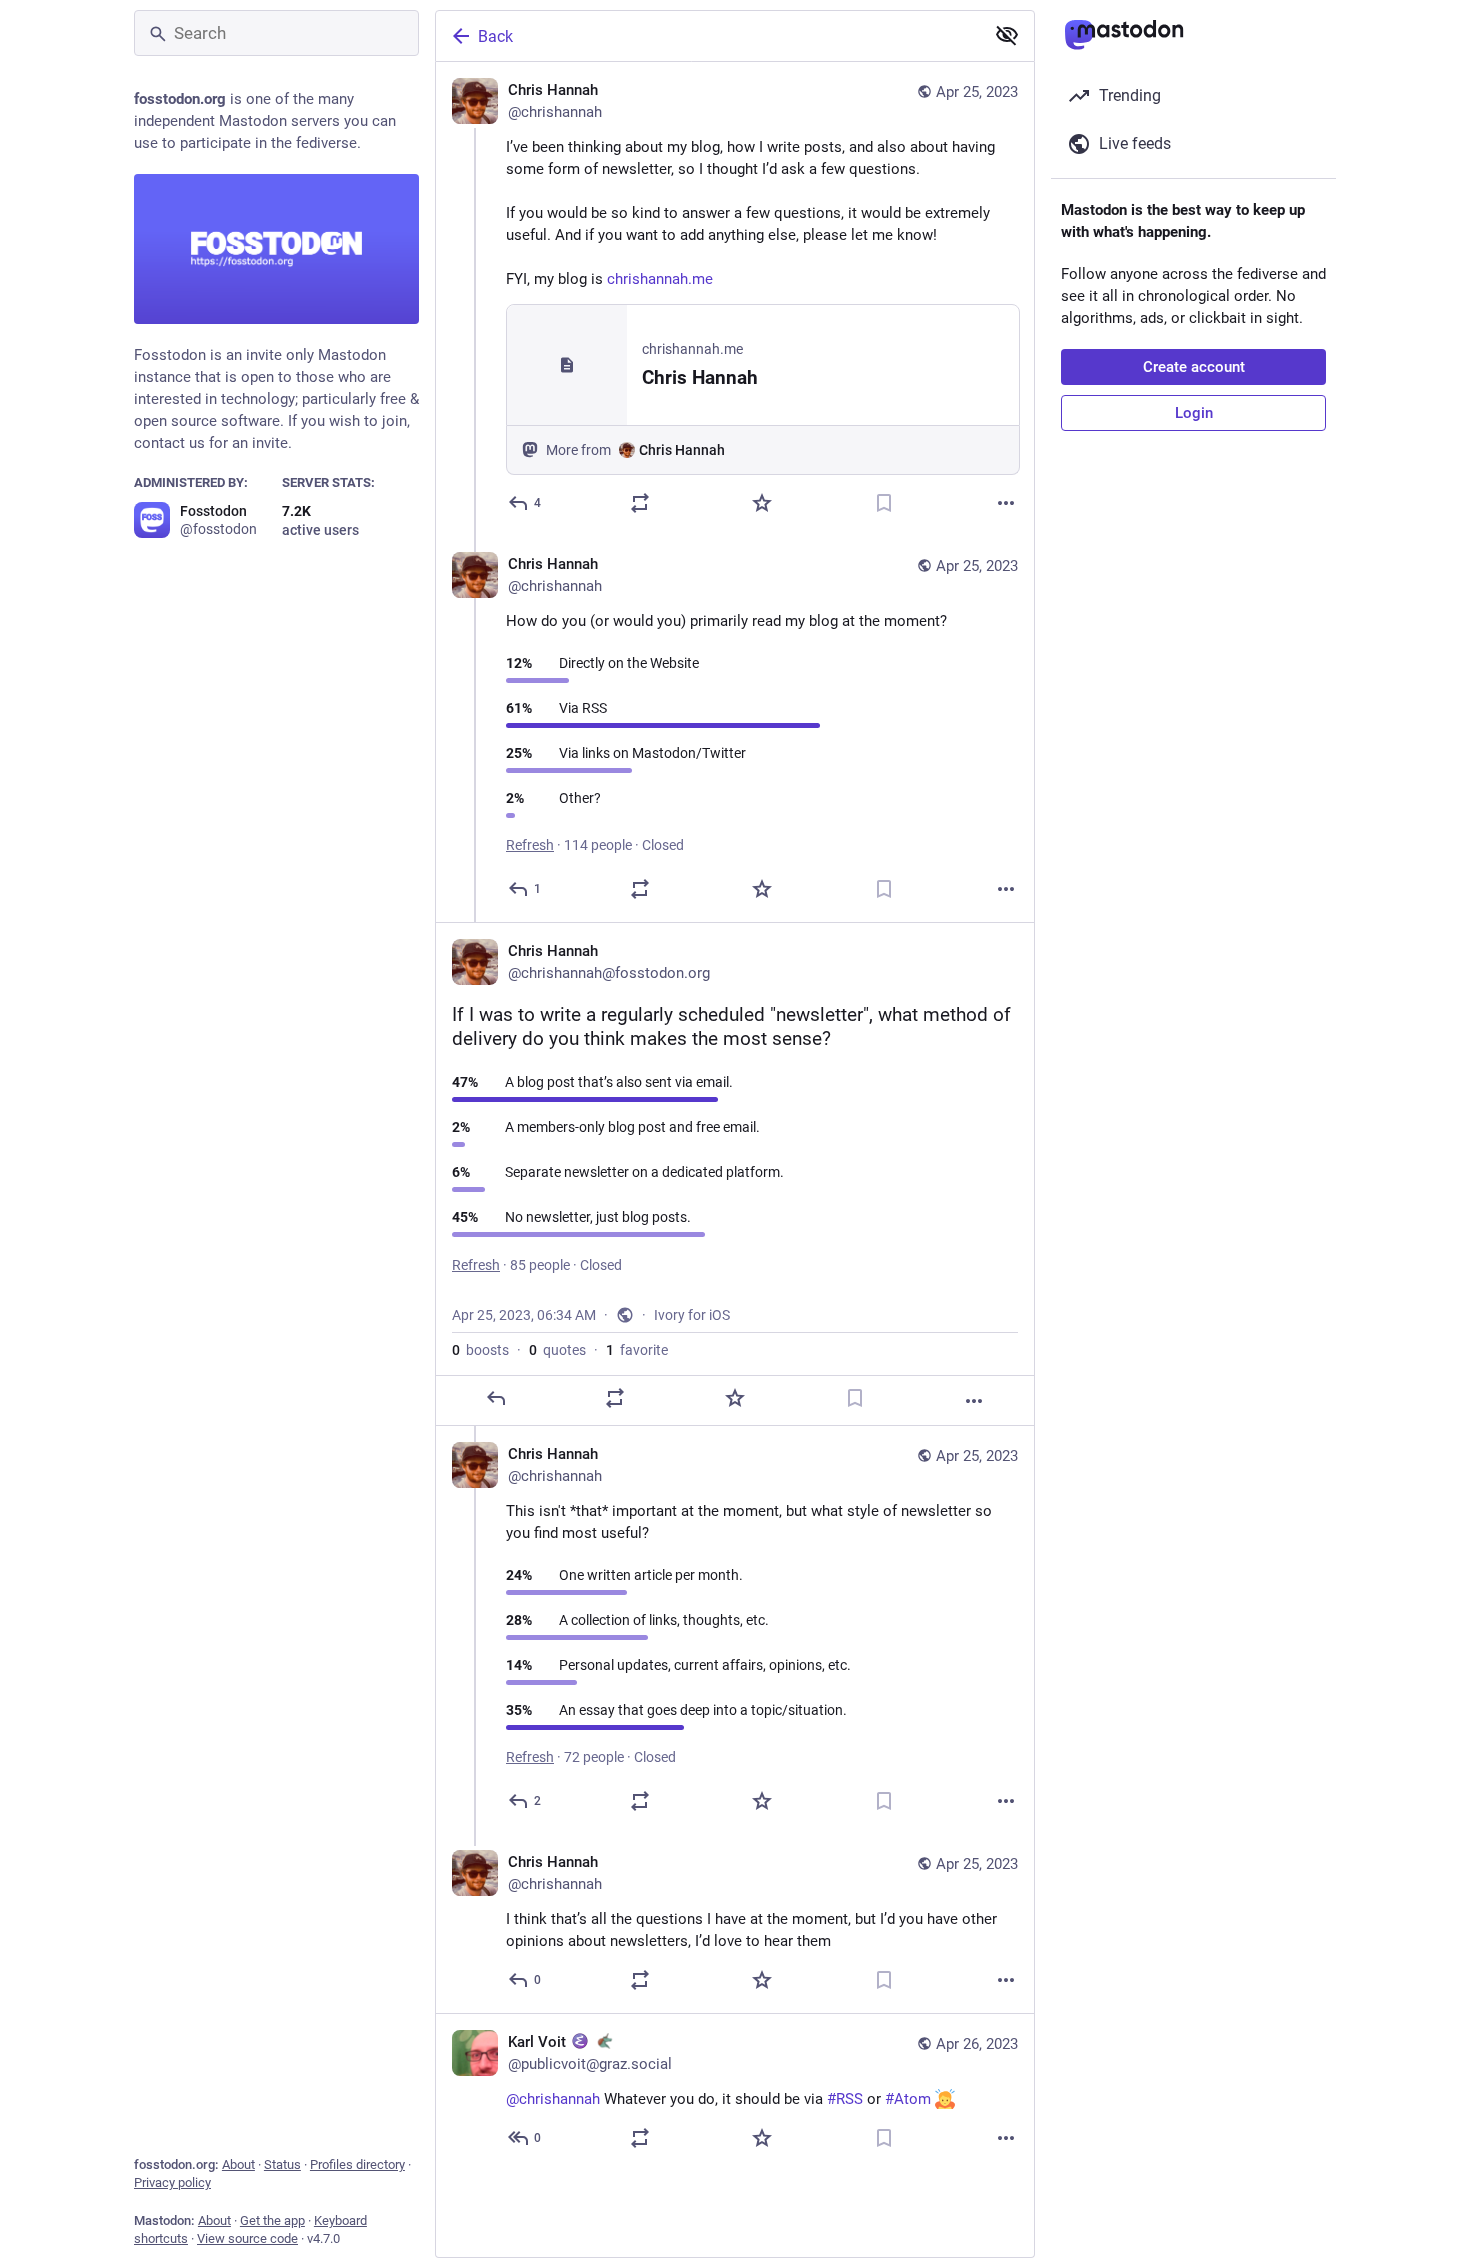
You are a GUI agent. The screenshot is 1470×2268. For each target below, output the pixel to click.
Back (495, 36)
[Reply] (496, 1398)
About (238, 2164)
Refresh (530, 845)
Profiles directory (357, 2164)
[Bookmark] (884, 503)
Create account (1194, 367)
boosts (480, 1350)
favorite (637, 1350)
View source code (247, 2238)
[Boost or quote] (640, 503)
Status (282, 2164)
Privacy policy (172, 2182)
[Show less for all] (1007, 35)
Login (1194, 413)
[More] (1006, 503)
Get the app (272, 2220)
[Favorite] (762, 503)
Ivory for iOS (692, 1315)
